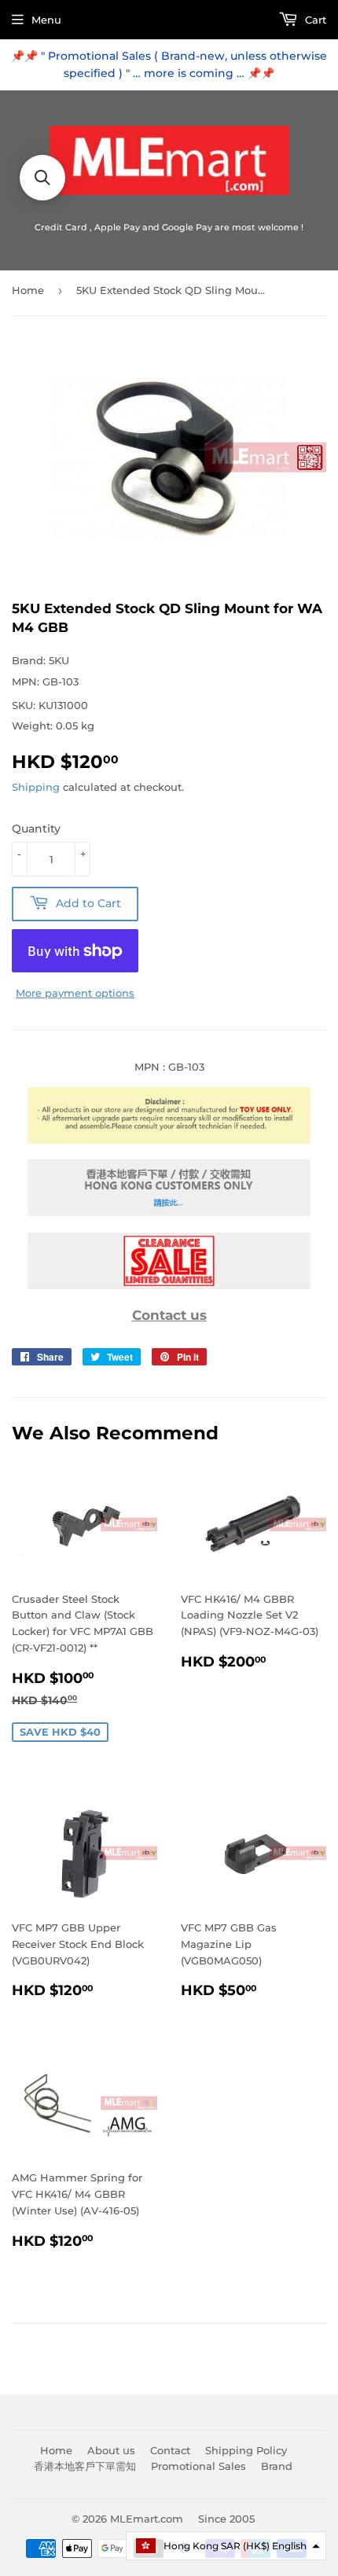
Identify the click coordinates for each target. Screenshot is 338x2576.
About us (111, 2450)
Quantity (36, 829)
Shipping (36, 787)
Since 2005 (226, 2519)
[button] (226, 2546)
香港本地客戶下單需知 (85, 2466)
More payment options (75, 993)
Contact (170, 2450)
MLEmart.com (147, 2519)
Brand (277, 2466)
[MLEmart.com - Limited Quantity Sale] (169, 1285)
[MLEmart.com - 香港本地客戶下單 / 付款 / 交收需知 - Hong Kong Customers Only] (169, 1212)
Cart (314, 20)
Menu (46, 20)
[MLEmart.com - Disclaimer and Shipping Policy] (169, 1140)
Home (28, 290)
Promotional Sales (198, 2466)
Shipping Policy (246, 2450)
